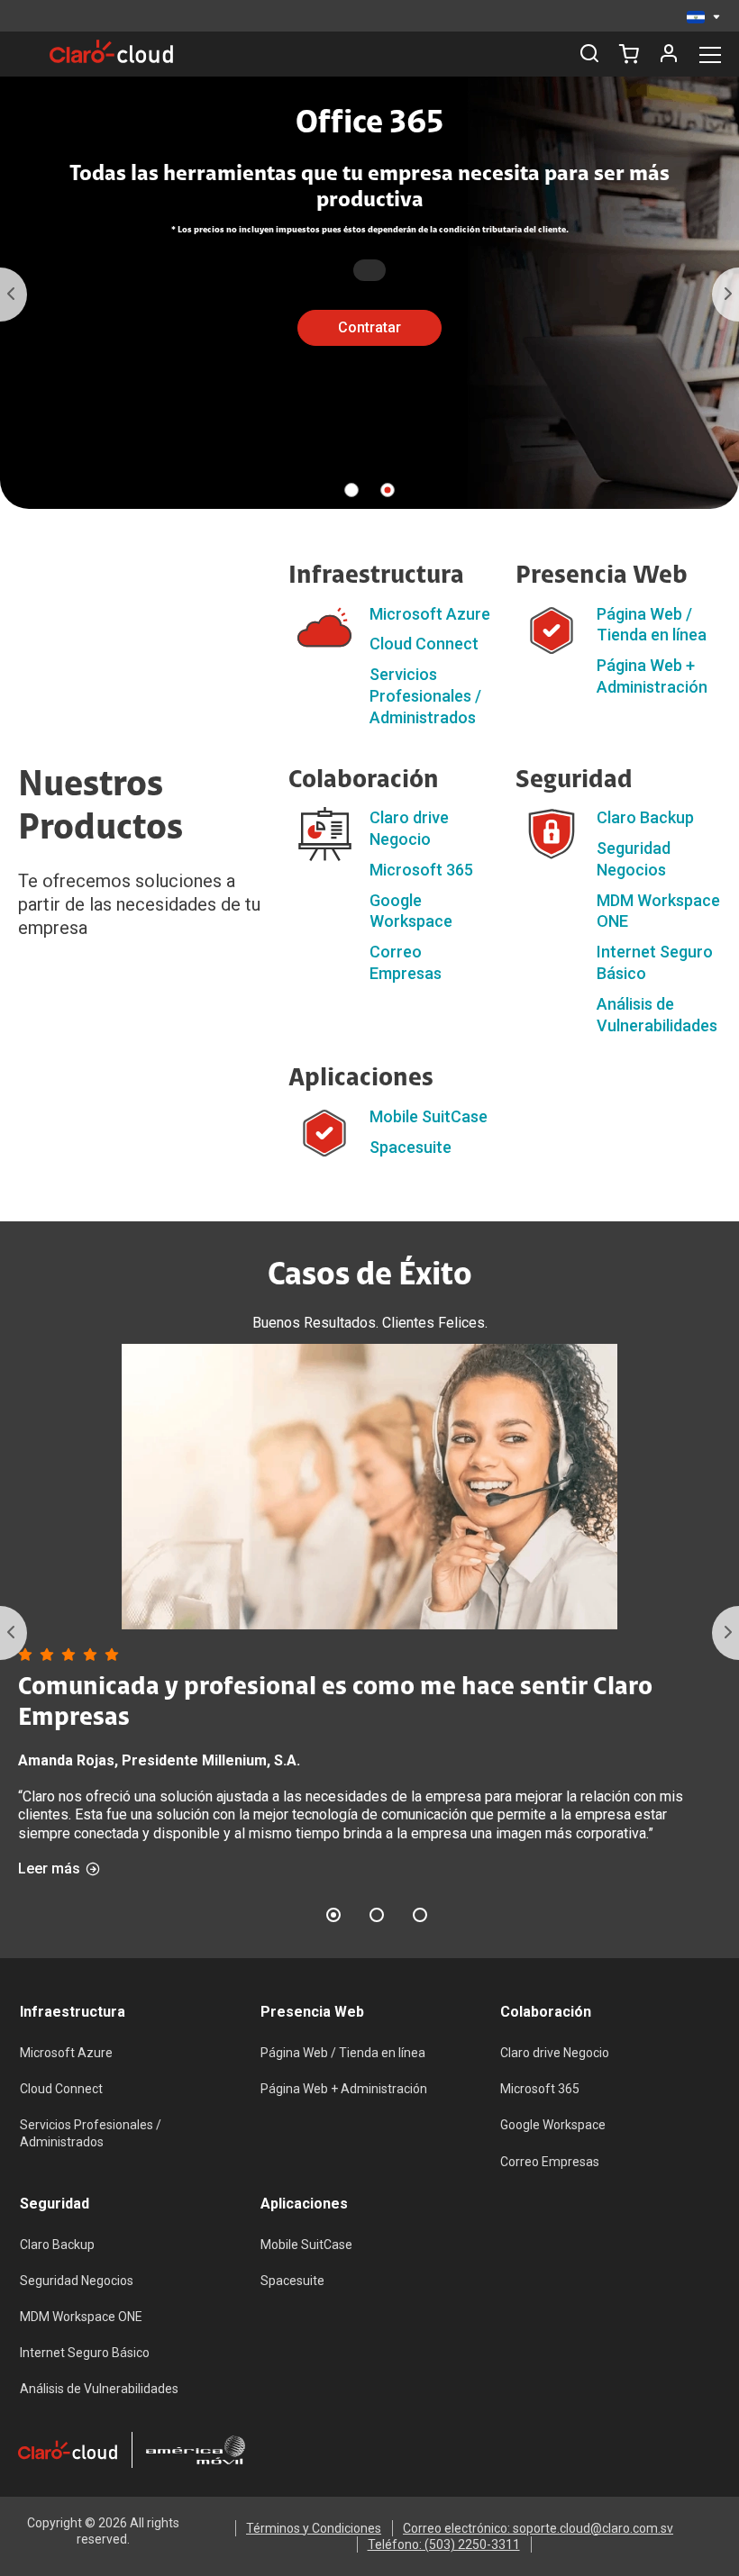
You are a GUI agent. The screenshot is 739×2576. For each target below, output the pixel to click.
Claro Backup (645, 817)
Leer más (49, 1869)
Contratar (369, 327)
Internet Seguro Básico (85, 2353)
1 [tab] (351, 490)
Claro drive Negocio (555, 2053)
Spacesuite (411, 1147)
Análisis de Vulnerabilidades (99, 2389)
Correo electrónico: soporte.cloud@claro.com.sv (538, 2528)
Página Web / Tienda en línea (343, 2053)
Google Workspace (553, 2125)
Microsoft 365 (421, 870)
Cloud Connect (424, 644)
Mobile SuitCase (429, 1116)
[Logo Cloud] (111, 51)
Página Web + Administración (344, 2089)
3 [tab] (420, 1915)
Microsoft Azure (430, 614)
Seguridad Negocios (77, 2281)
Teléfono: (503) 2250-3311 (444, 2544)
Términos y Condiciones (314, 2528)
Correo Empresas (550, 2162)
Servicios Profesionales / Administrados (425, 696)
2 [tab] (388, 490)
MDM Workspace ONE (81, 2317)
